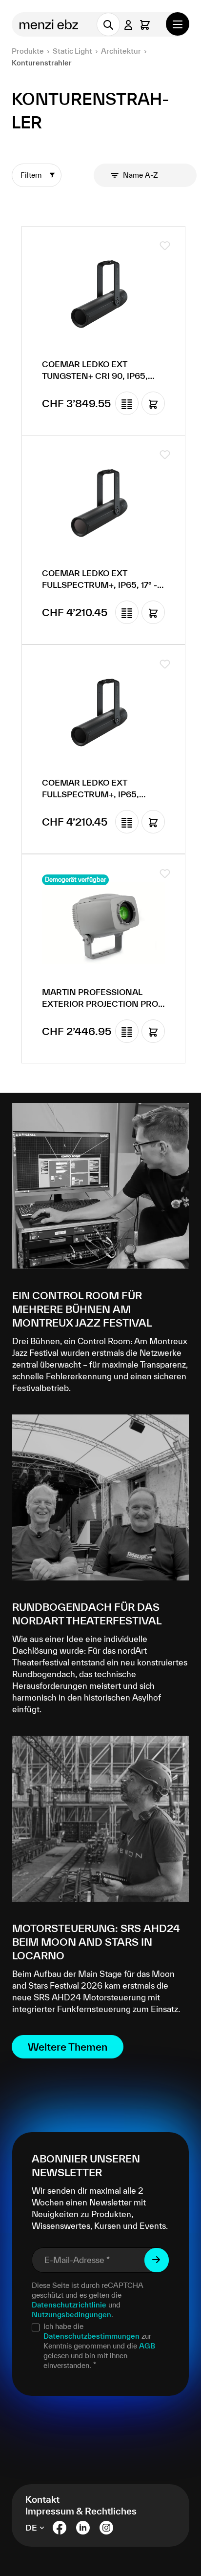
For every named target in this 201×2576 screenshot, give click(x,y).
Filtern (32, 175)
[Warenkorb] (145, 25)
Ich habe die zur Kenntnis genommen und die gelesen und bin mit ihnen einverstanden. (99, 2346)
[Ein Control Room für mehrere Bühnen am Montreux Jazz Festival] (100, 1186)
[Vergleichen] (127, 403)
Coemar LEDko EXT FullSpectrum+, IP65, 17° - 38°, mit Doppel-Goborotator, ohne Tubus (103, 580)
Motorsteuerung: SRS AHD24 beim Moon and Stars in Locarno (96, 1942)
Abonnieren (157, 2260)
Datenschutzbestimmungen (91, 2336)
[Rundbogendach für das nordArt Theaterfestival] (100, 1497)
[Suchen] (108, 24)
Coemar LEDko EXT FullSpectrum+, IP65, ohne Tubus (90, 789)
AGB (147, 2346)
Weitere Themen (68, 2047)
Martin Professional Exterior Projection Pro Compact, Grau (100, 998)
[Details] (153, 403)
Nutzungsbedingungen (71, 2315)
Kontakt (42, 2499)
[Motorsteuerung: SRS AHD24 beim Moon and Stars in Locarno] (100, 1819)
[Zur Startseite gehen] (50, 24)
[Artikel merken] (165, 246)
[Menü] (178, 24)
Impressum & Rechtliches (81, 2511)
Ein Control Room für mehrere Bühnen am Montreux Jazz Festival (82, 1309)
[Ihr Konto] (128, 25)
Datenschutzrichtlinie (69, 2305)
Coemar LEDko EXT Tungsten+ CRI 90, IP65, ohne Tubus (95, 371)
